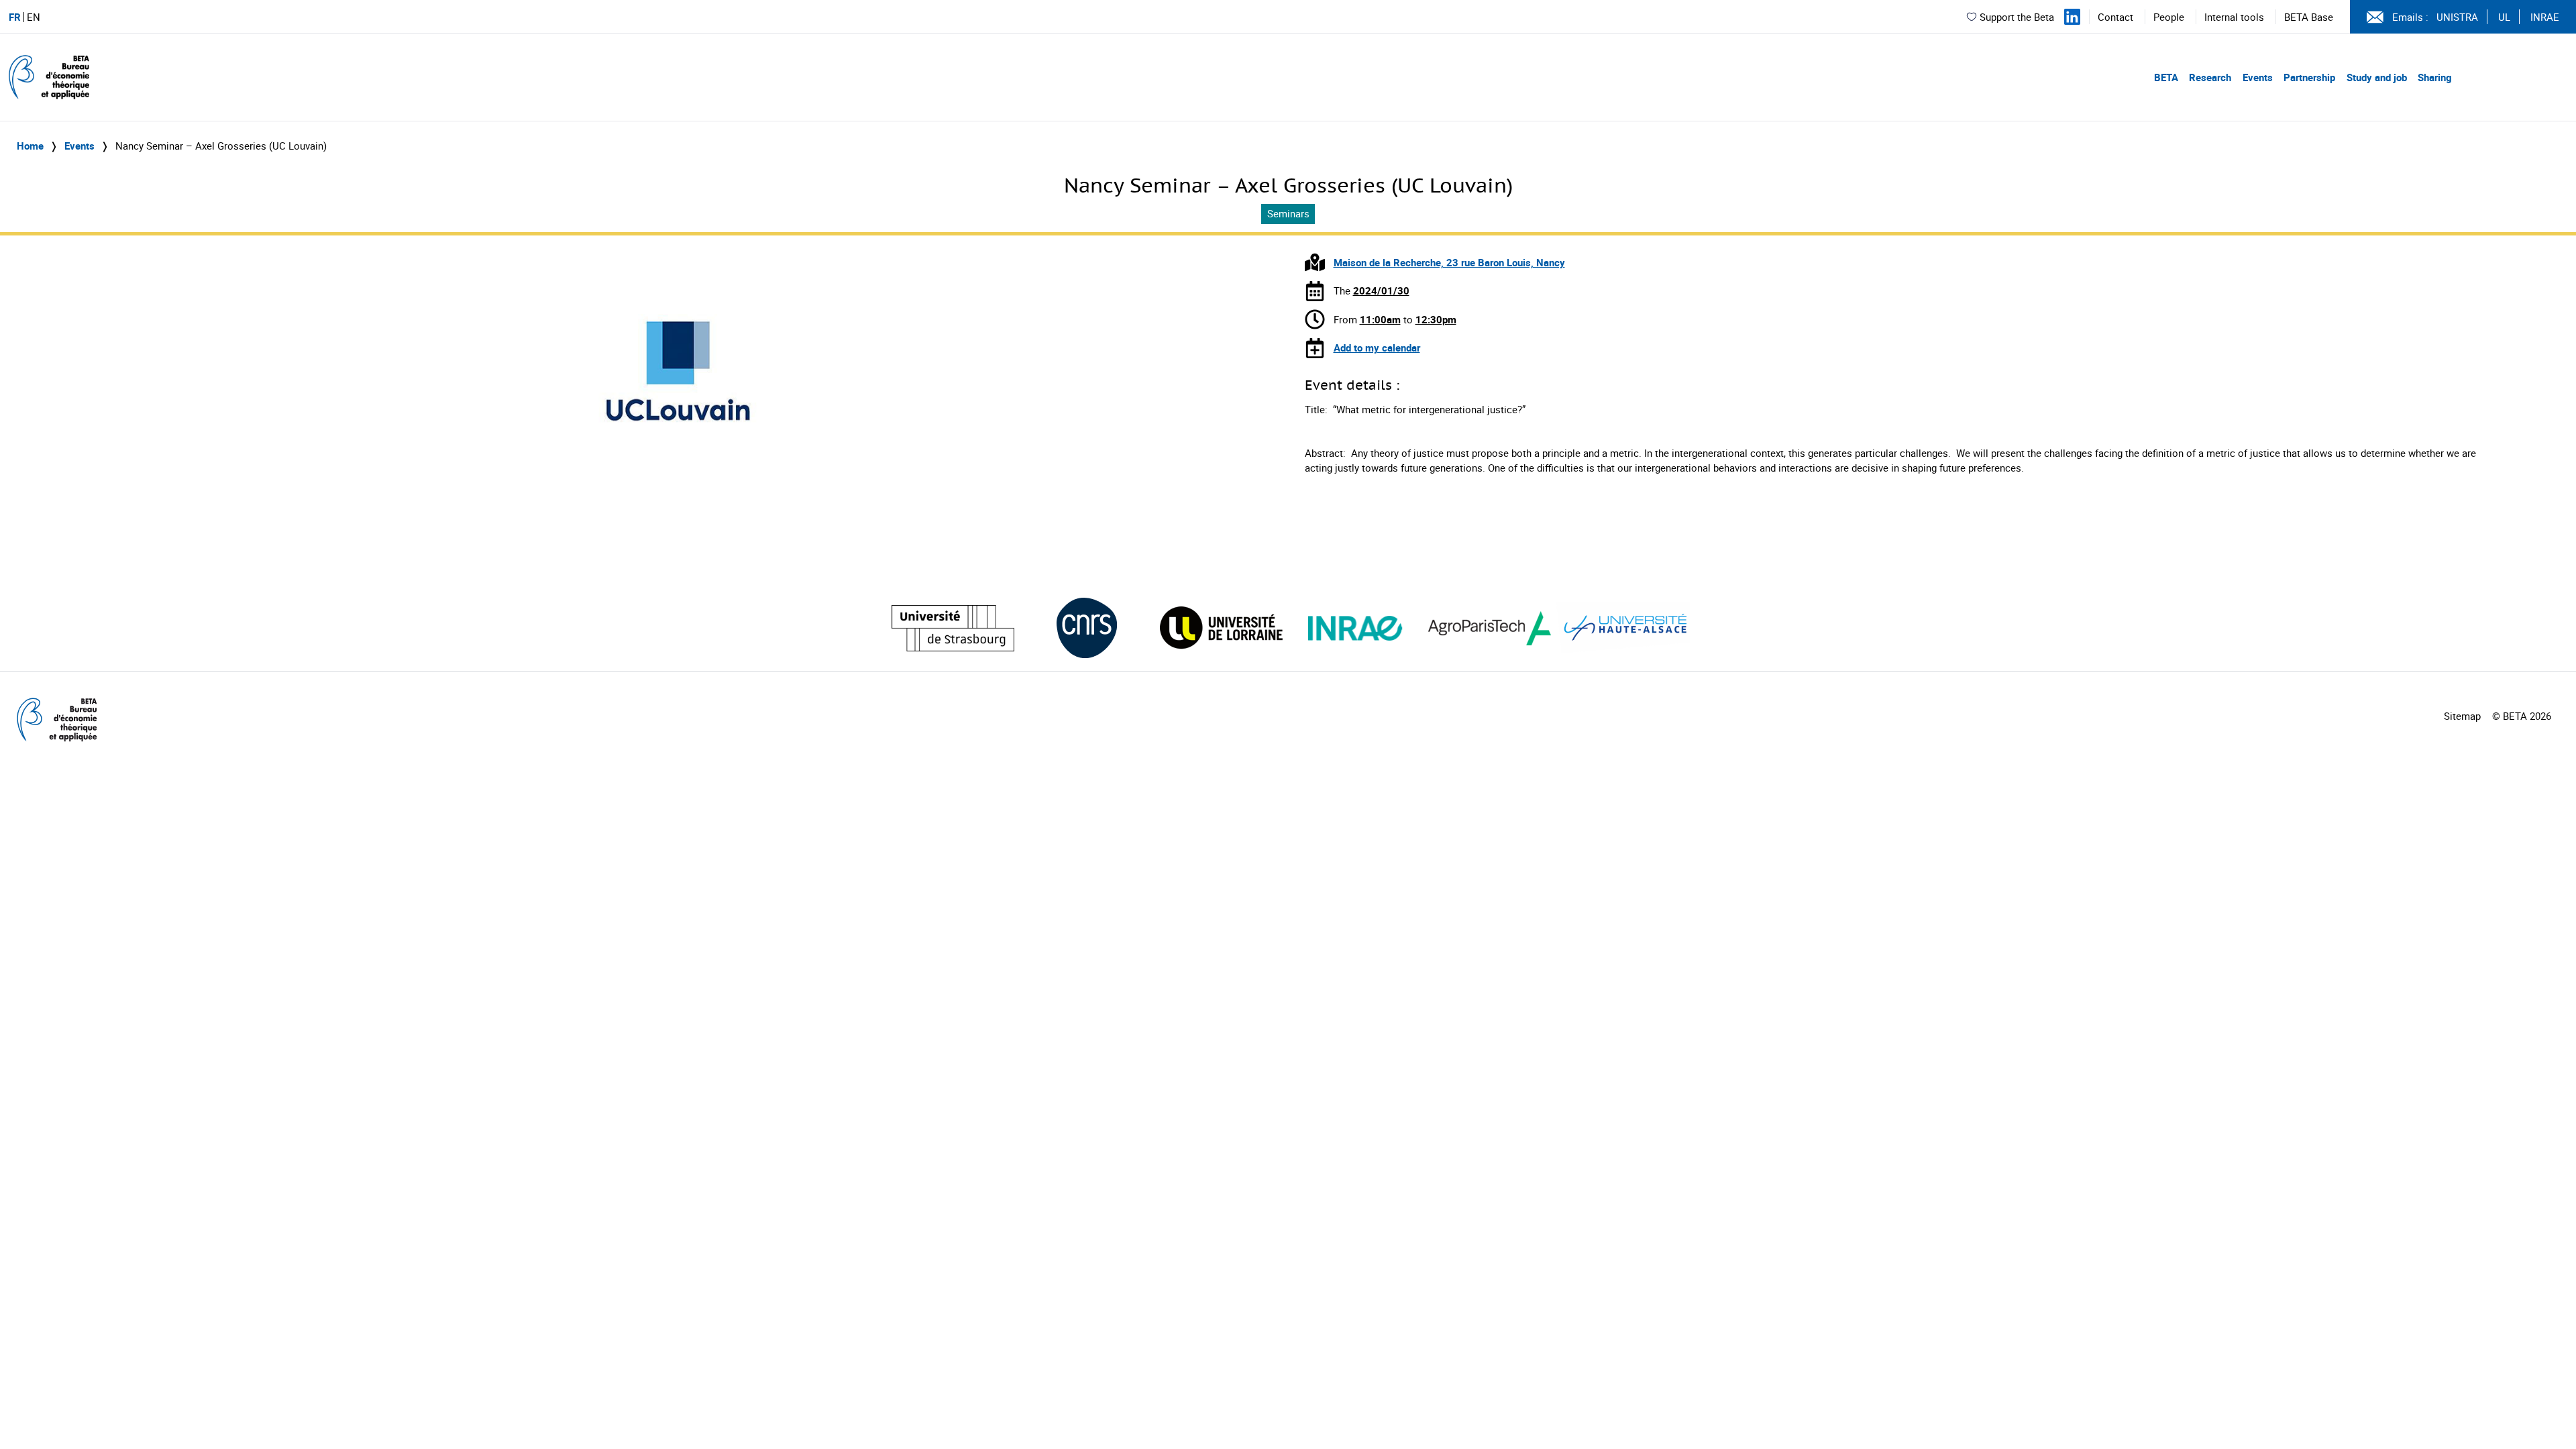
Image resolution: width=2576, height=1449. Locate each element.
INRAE (2545, 17)
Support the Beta (2017, 17)
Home (30, 146)
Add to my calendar (1377, 347)
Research (2210, 77)
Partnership (2309, 77)
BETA (2166, 77)
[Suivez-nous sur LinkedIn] (2072, 17)
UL (2504, 17)
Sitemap (2462, 716)
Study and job (2377, 77)
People (2169, 17)
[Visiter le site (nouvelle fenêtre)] (953, 628)
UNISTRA (2457, 17)
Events (2258, 77)
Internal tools (2234, 17)
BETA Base (2309, 17)
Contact (2115, 17)
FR (15, 17)
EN (34, 17)
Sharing (2435, 77)
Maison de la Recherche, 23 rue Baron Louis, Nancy (1449, 262)
